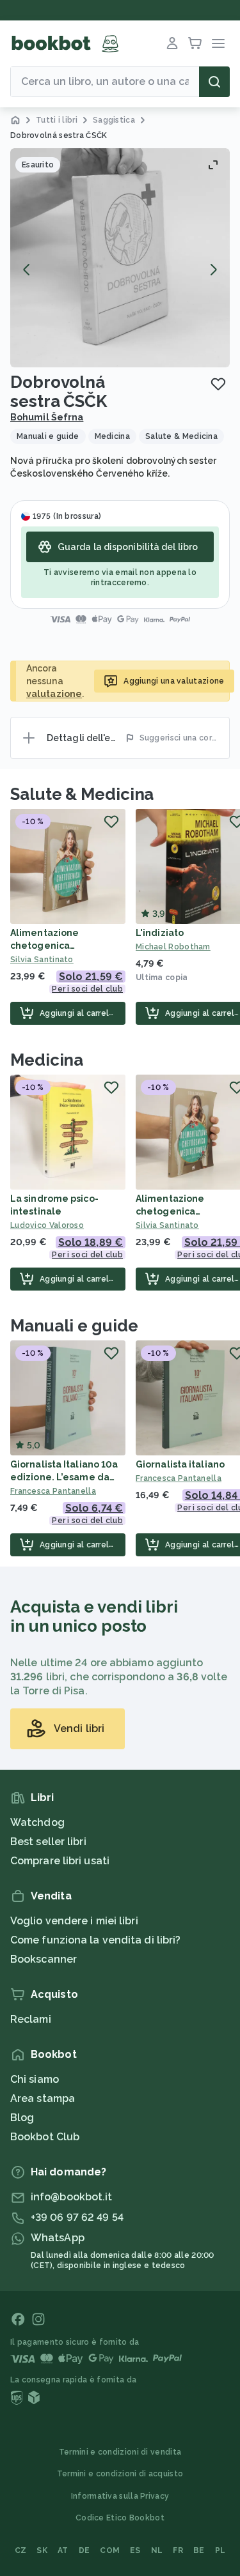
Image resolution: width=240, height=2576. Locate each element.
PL (220, 2550)
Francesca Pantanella (53, 1491)
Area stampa (43, 2098)
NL (157, 2550)
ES (135, 2550)
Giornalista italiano (180, 1464)
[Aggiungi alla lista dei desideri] (218, 384)
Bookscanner (44, 1959)
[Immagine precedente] (27, 270)
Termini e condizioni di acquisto (120, 2474)
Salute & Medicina (82, 794)
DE (84, 2550)
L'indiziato (160, 933)
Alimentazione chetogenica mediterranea (44, 946)
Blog (22, 2118)
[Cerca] (214, 82)
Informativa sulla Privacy (120, 2496)
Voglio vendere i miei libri (74, 1921)
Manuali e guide (74, 1326)
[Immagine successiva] (213, 270)
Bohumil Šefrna (47, 417)
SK (42, 2550)
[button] (120, 258)
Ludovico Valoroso (47, 1225)
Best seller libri (48, 1842)
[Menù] (218, 43)
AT (63, 2550)
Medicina (47, 1060)
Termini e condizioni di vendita (120, 2452)
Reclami (31, 2019)
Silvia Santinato (42, 960)
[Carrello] (195, 43)
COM (110, 2550)
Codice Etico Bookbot (120, 2518)
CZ (21, 2550)
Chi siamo (35, 2079)
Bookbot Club (45, 2137)
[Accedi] (172, 43)
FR (178, 2550)
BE (199, 2550)
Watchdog (37, 1822)
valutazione (54, 694)
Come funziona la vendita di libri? (95, 1940)
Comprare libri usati (60, 1861)
